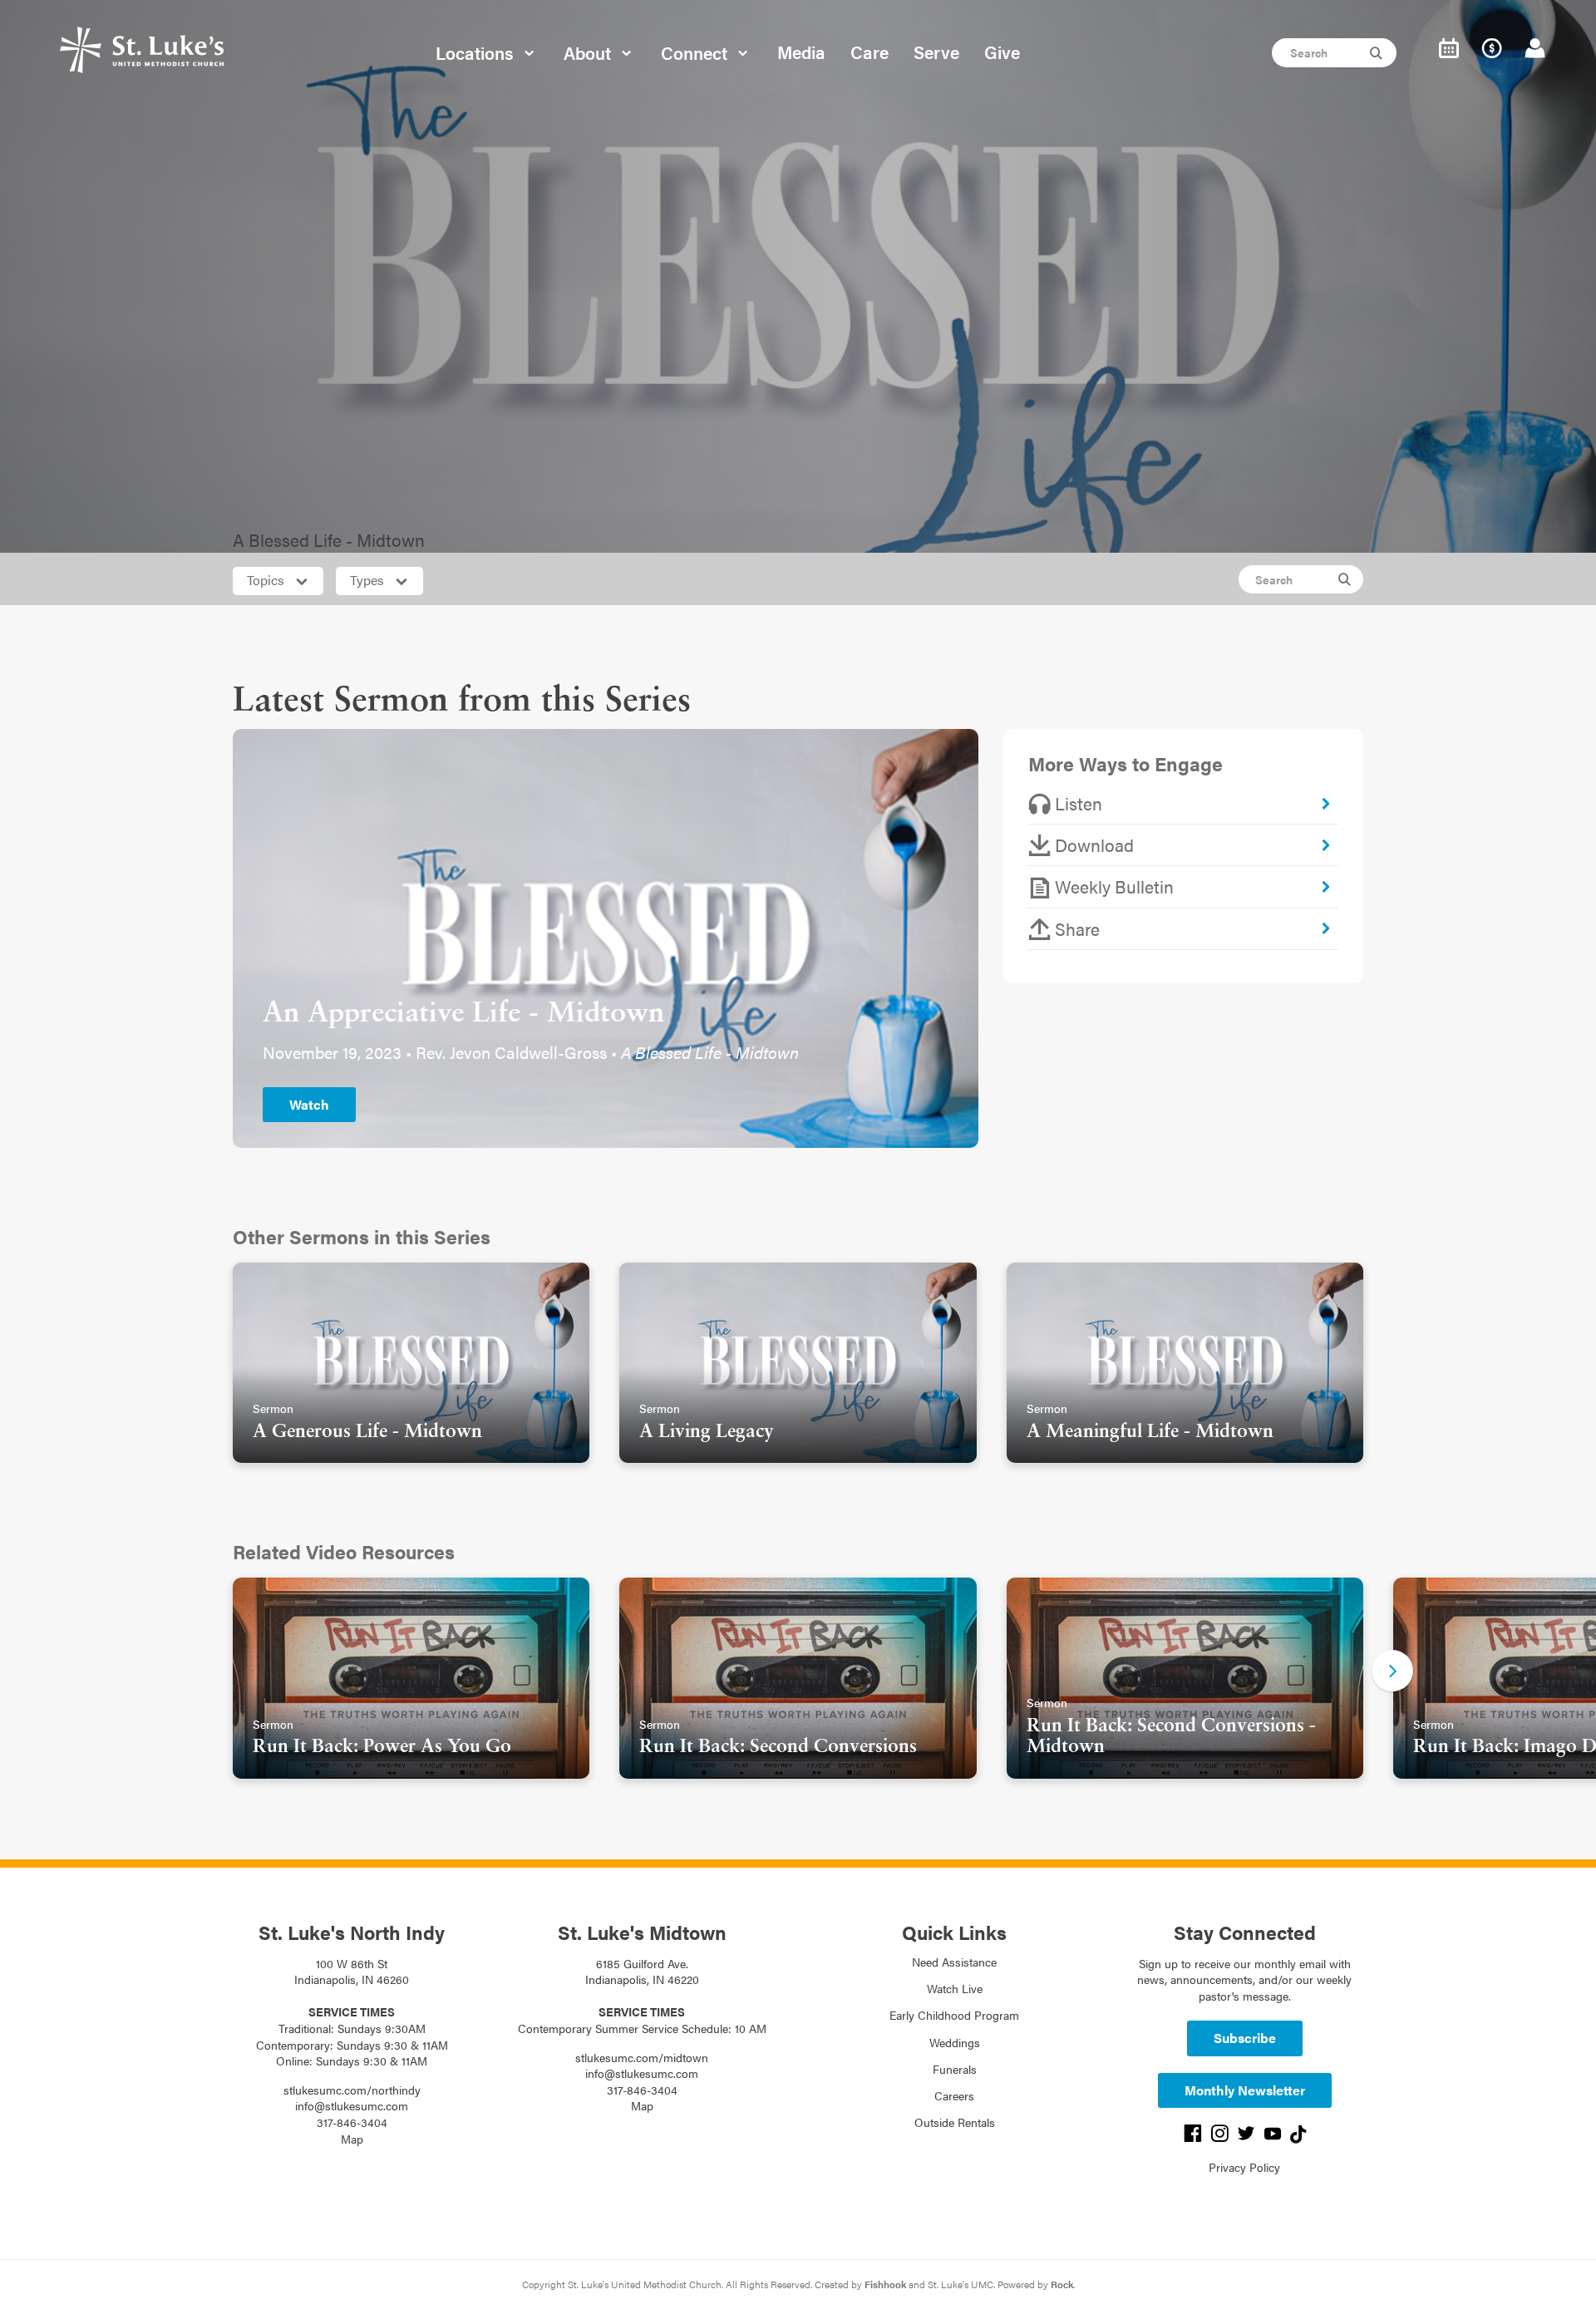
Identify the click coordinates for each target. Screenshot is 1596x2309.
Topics (267, 580)
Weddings (955, 2042)
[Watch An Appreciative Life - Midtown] (606, 935)
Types (369, 580)
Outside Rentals (955, 2122)
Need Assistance (954, 1962)
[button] (1392, 1671)
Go (1378, 53)
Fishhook (885, 2284)
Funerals (955, 2069)
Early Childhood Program (954, 2015)
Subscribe (1245, 2038)
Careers (954, 2095)
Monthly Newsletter (1245, 2090)
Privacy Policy (1244, 2167)
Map (352, 2139)
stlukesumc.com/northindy (352, 2090)
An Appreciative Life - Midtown (463, 1014)
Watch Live (955, 1988)
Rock (1062, 2284)
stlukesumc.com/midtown (642, 2057)
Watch (309, 1104)
